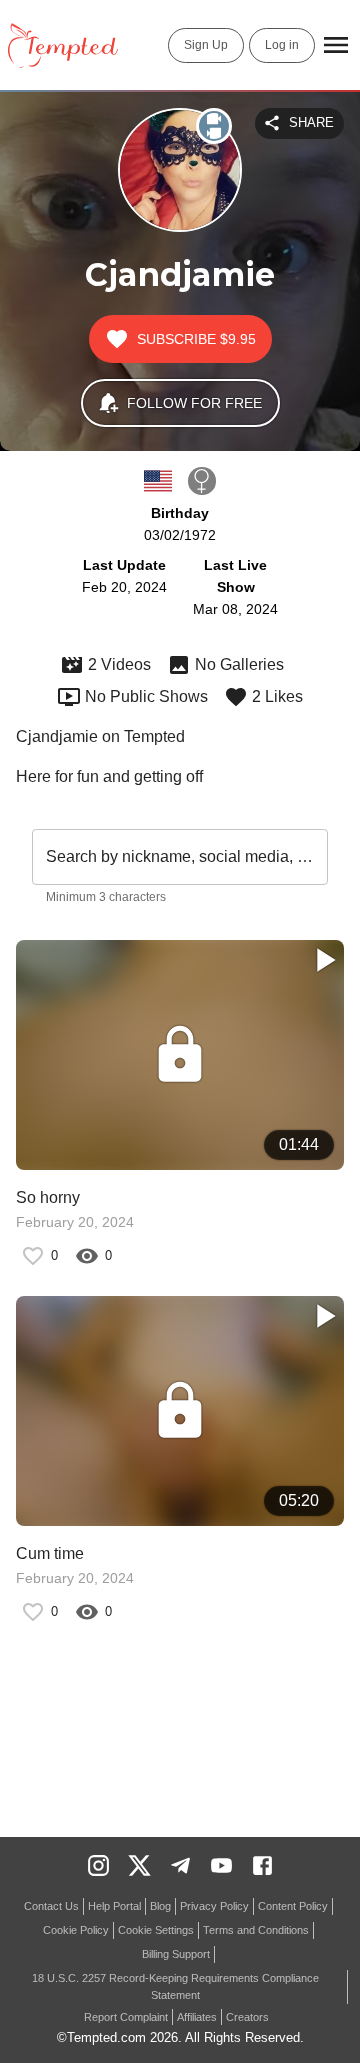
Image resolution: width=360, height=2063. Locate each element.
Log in (282, 45)
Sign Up (206, 45)
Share (311, 122)
